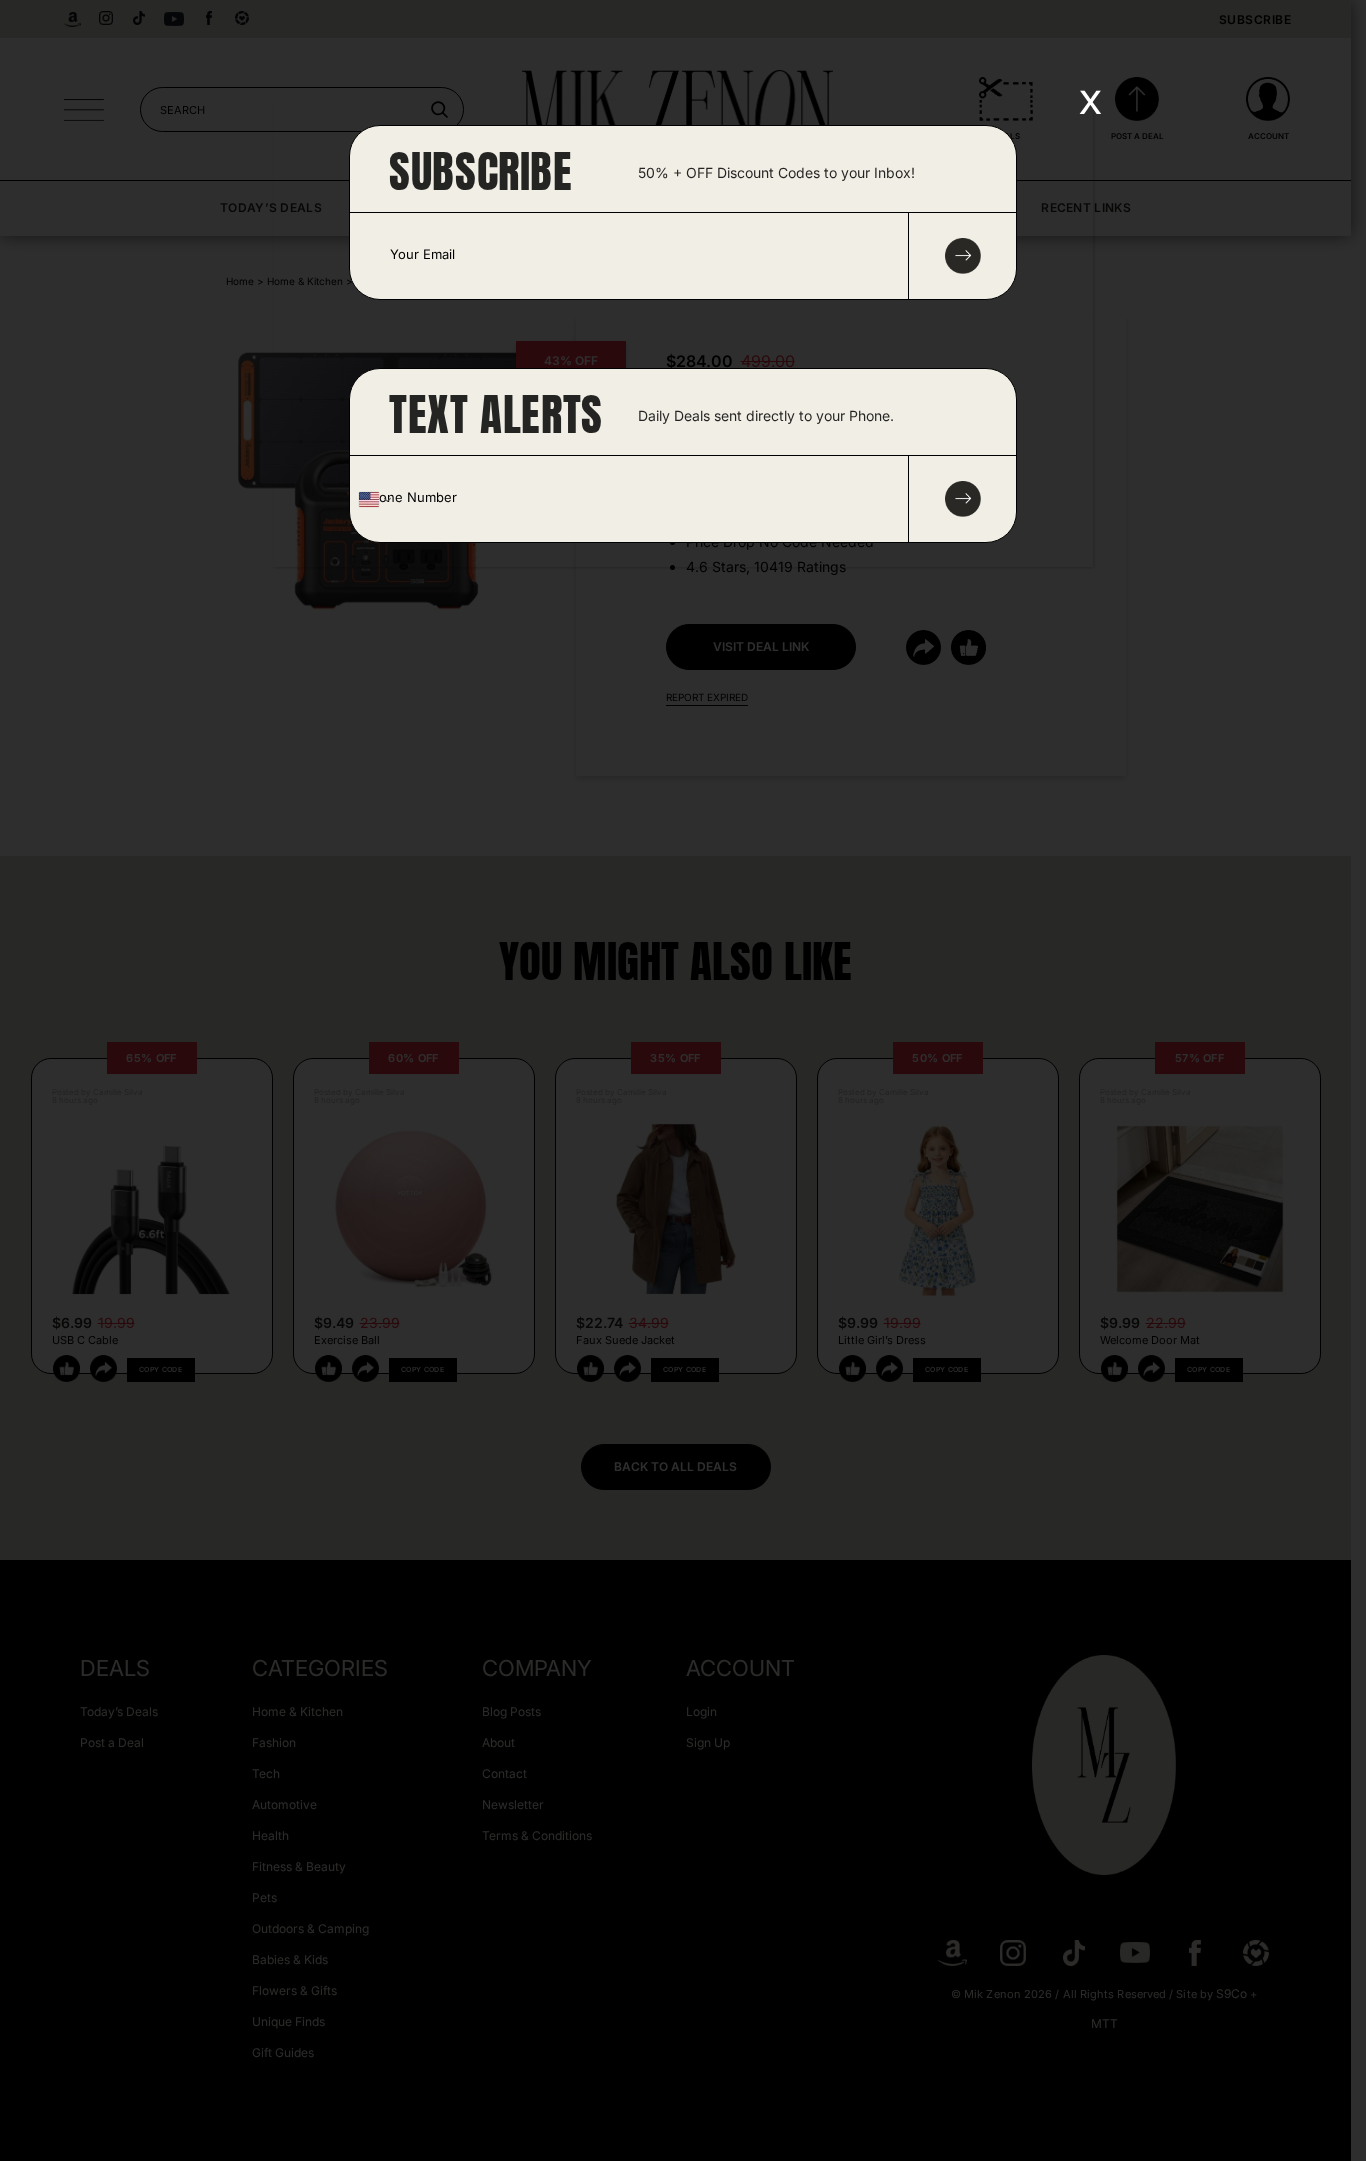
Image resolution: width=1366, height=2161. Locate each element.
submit (963, 256)
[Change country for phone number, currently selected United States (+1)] (373, 499)
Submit (963, 499)
